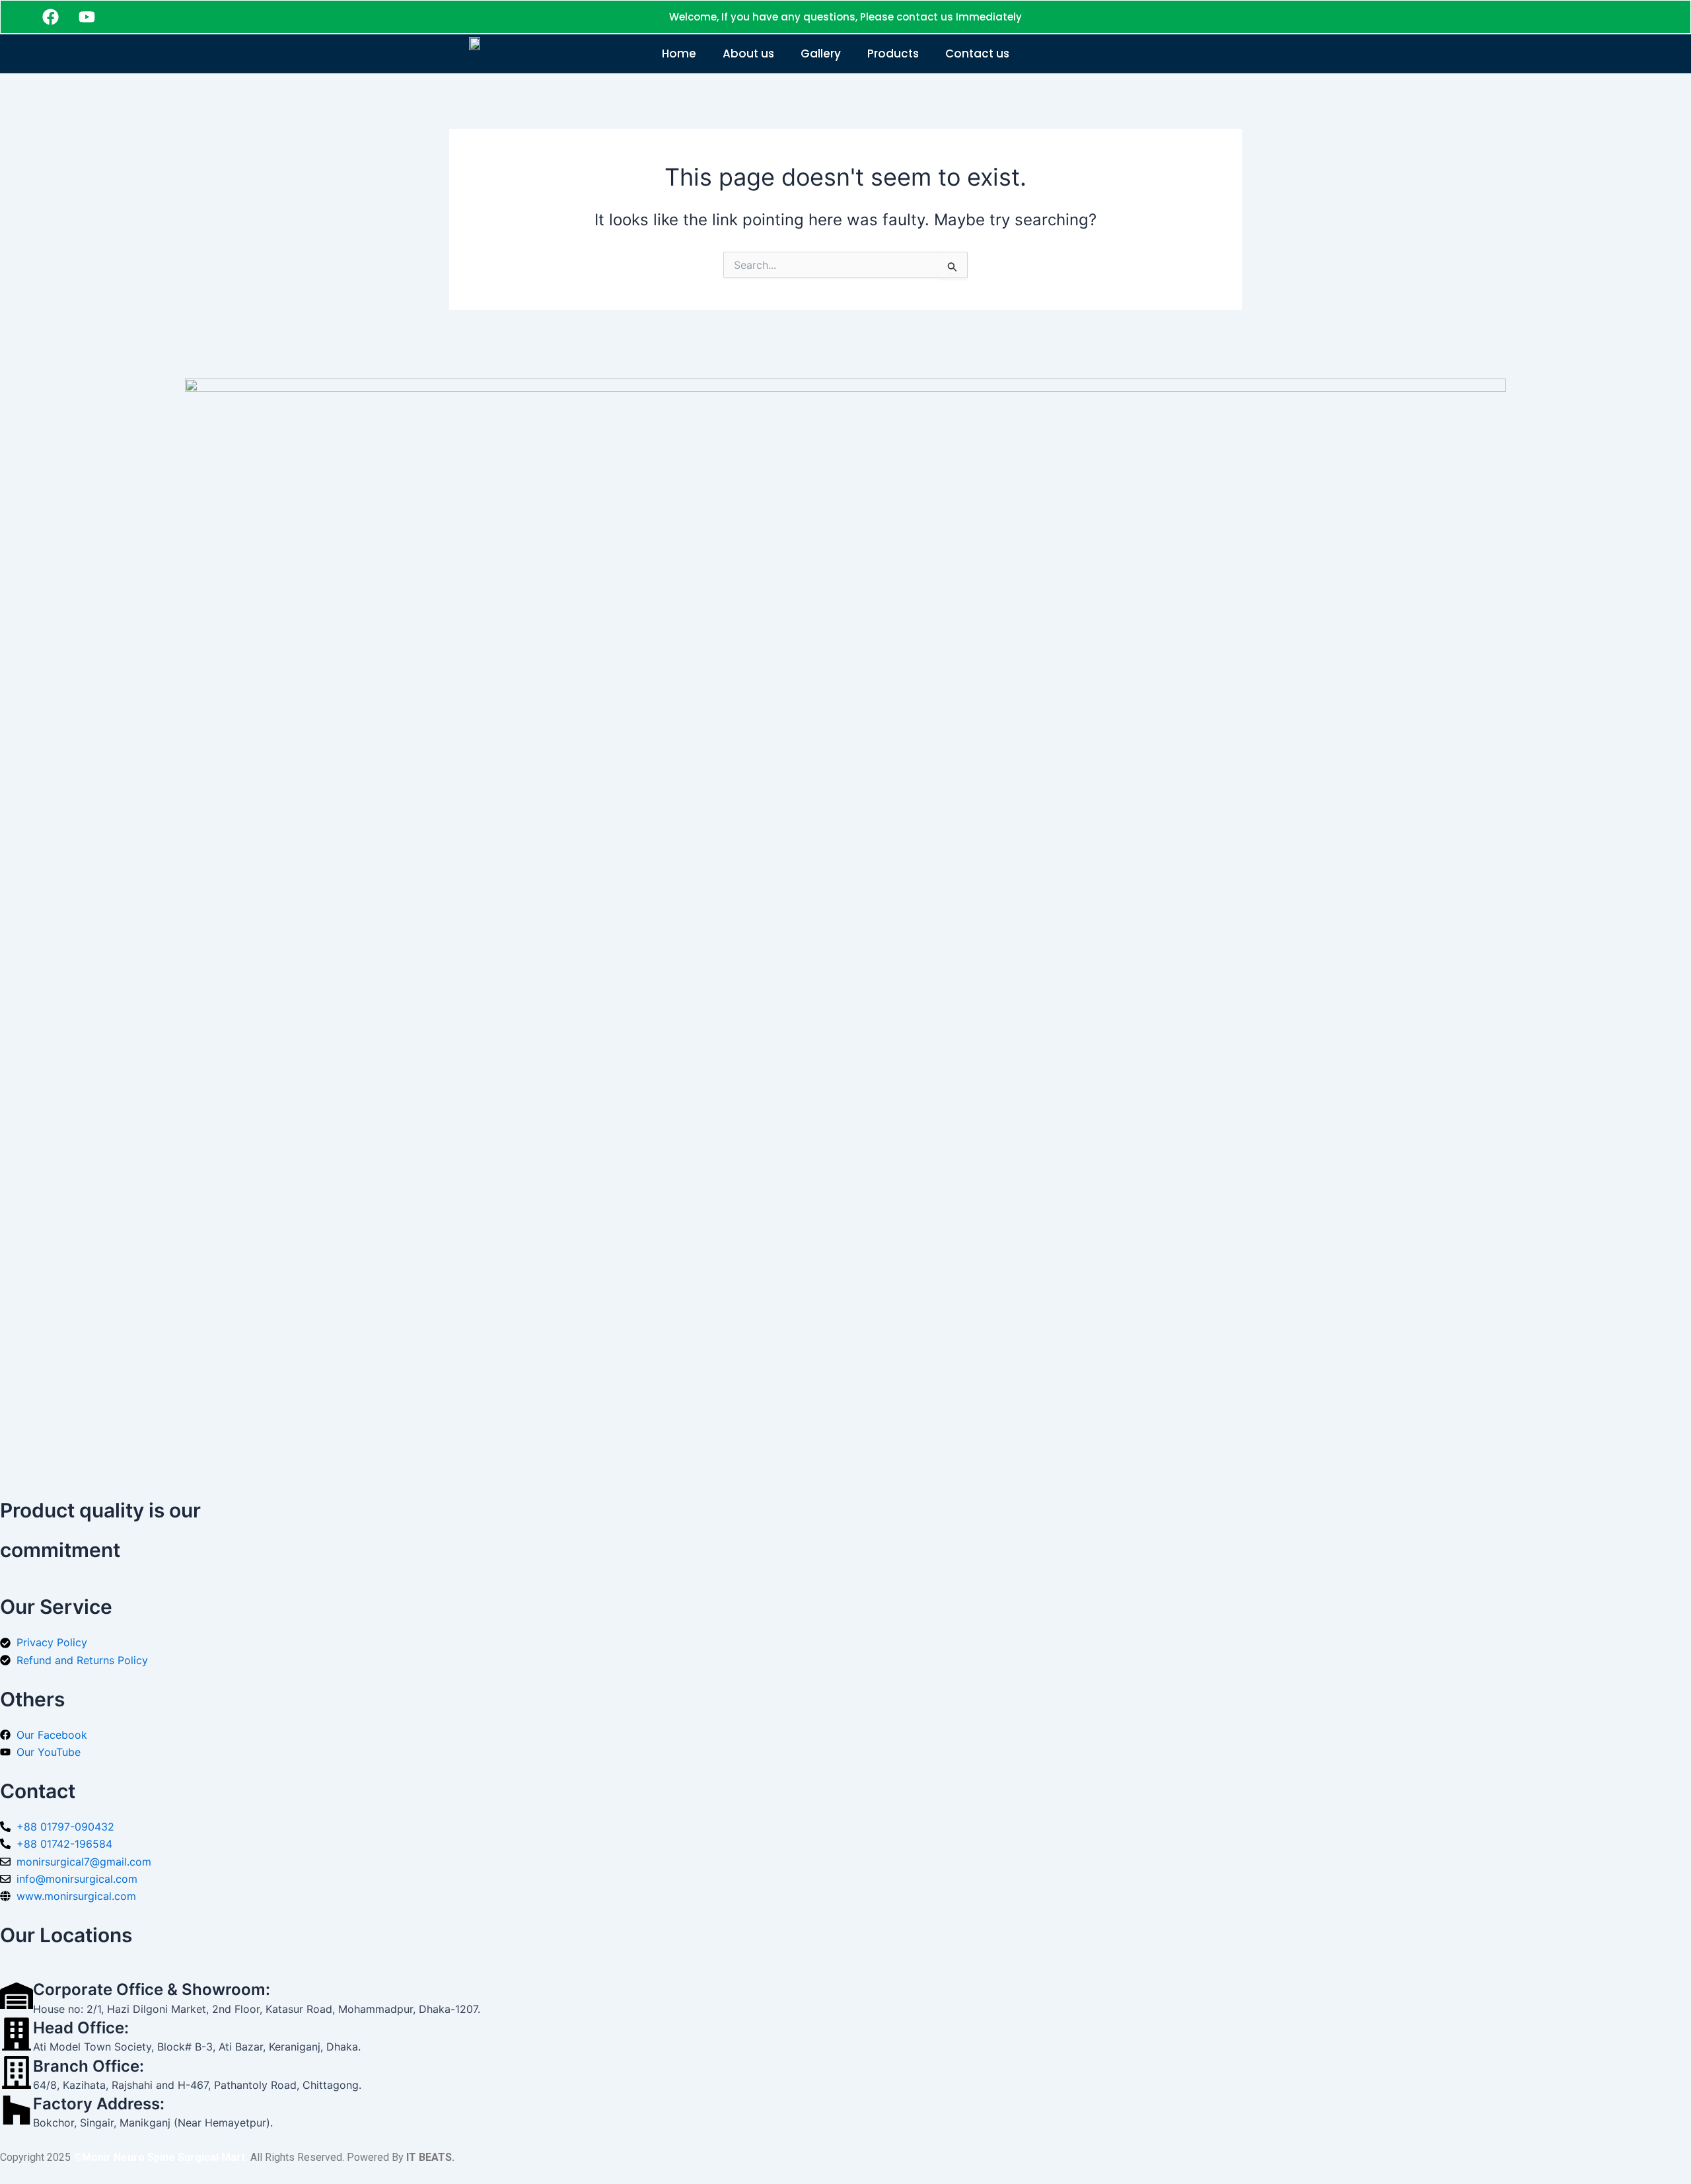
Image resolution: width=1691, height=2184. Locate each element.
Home (679, 54)
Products (893, 54)
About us (748, 54)
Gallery (821, 54)
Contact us (977, 54)
